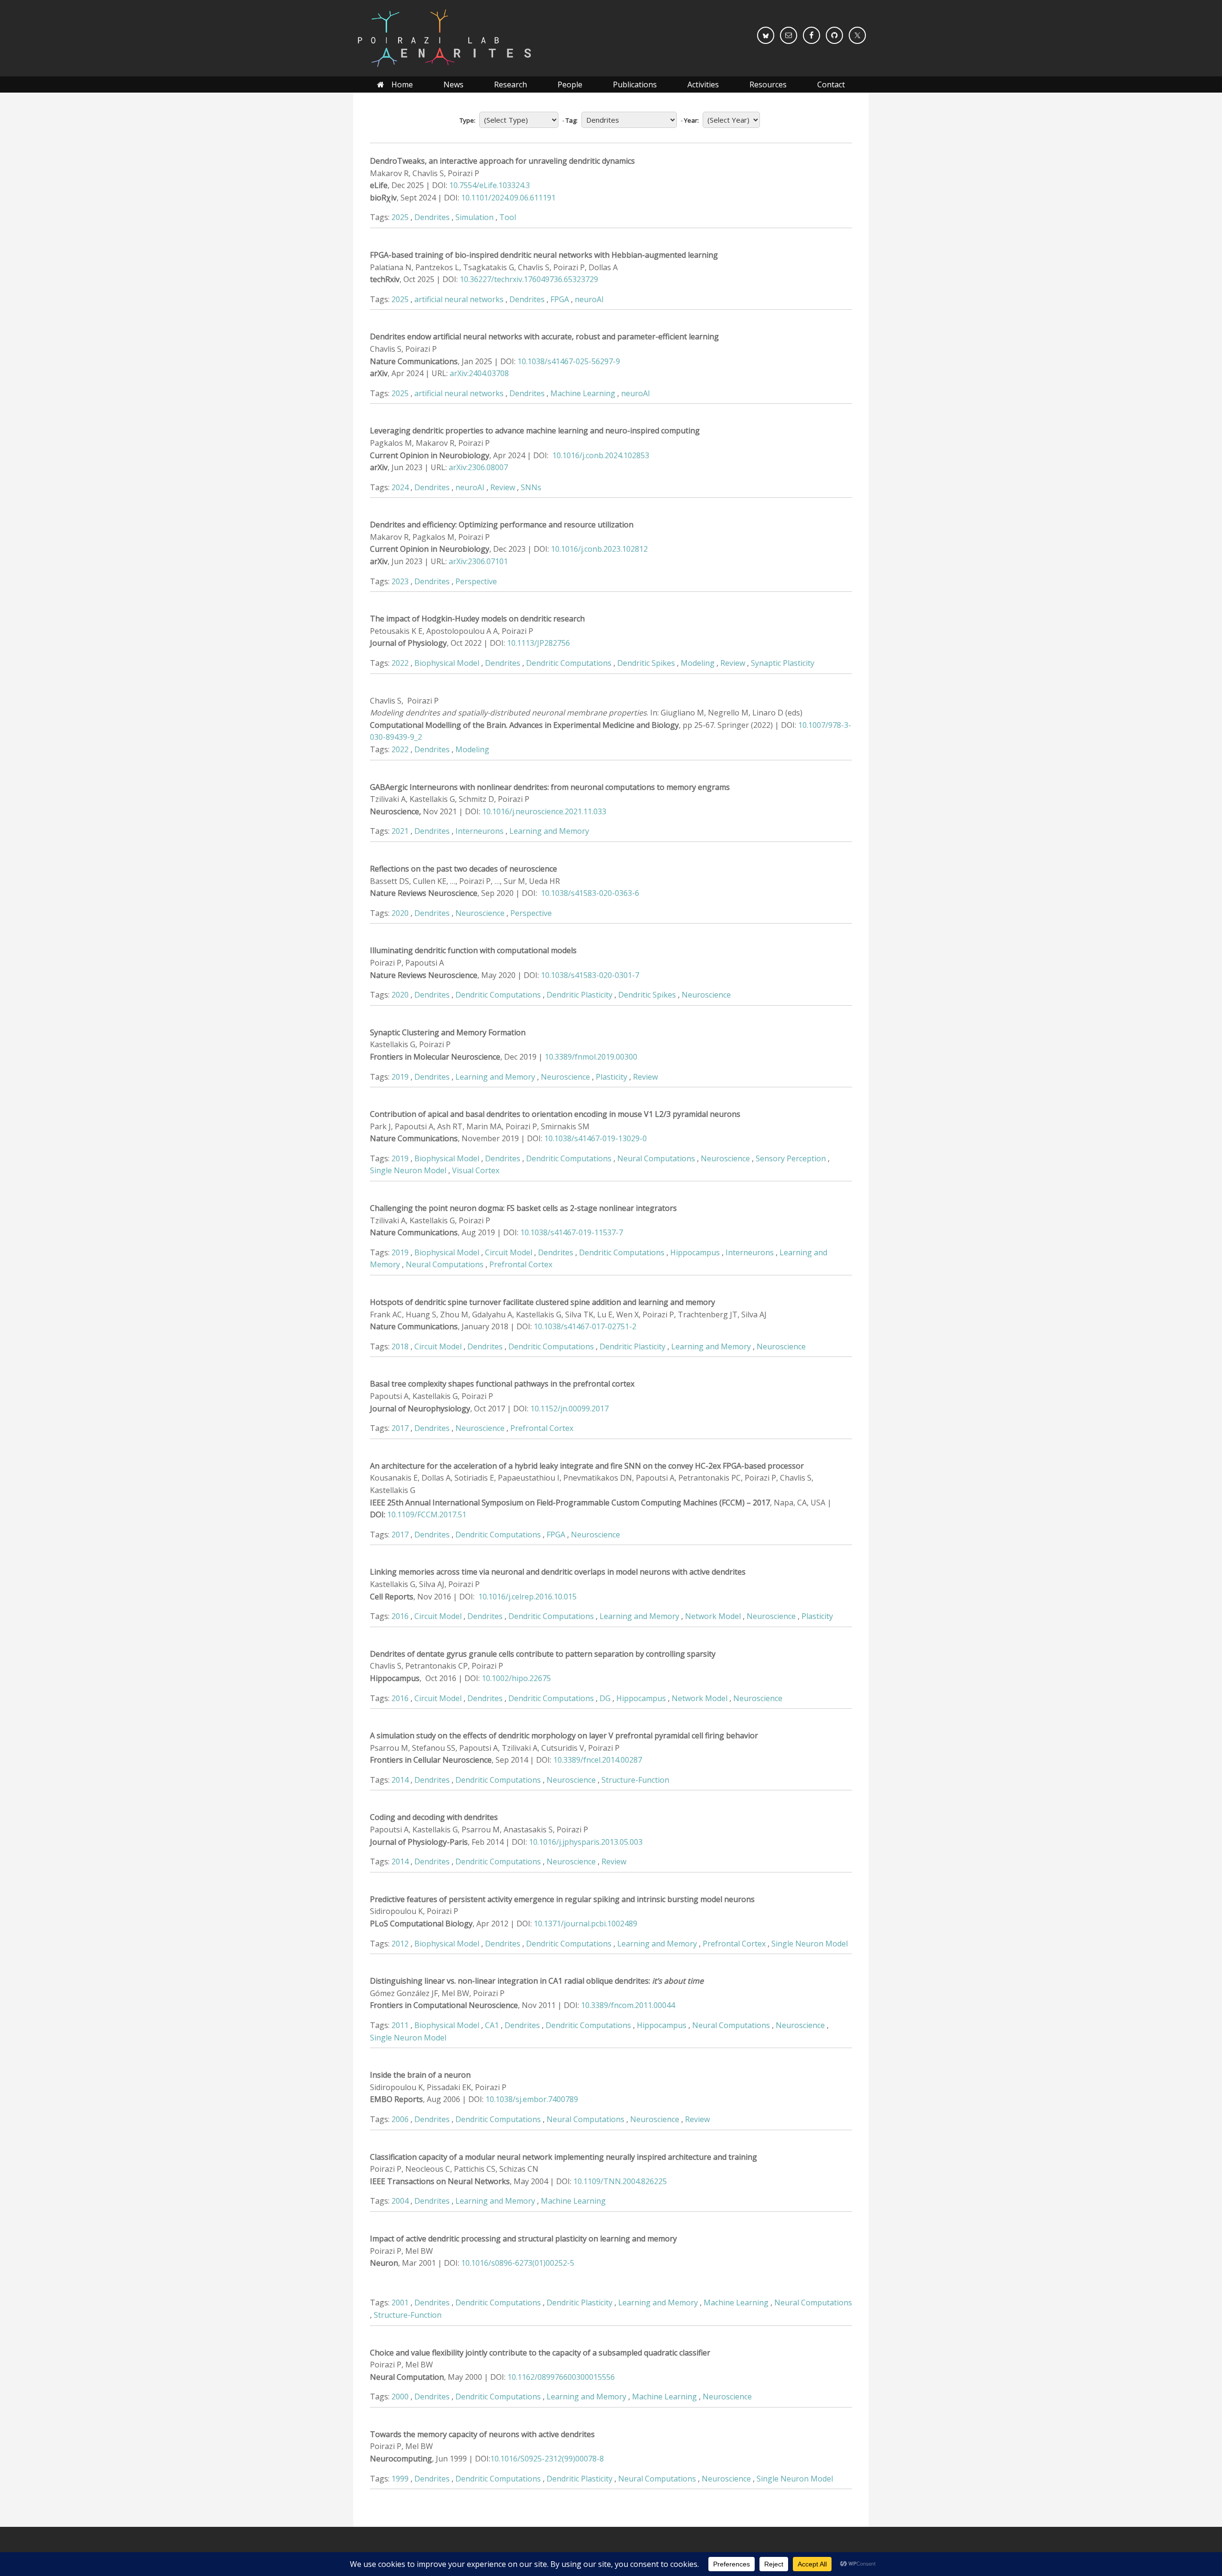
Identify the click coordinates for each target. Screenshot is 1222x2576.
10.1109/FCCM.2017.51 (427, 1514)
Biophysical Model (447, 663)
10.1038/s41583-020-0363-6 (590, 893)
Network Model (713, 1616)
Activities (703, 84)
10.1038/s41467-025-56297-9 (569, 361)
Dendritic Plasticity (579, 995)
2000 (400, 2397)
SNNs (531, 487)
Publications (635, 84)
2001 (400, 2303)
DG (605, 1698)
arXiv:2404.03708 (479, 373)
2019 (400, 1077)
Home (402, 84)
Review (503, 487)
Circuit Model (509, 1252)
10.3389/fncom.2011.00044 (628, 2005)
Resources (768, 84)
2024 (400, 487)
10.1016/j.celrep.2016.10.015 (527, 1597)
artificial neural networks (459, 299)
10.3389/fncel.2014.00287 (598, 1760)
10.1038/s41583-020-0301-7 (590, 975)
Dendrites (432, 217)
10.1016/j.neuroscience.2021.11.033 (544, 811)
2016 (400, 1616)
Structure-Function (635, 1780)
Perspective (476, 581)
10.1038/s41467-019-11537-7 (572, 1232)
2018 (400, 1346)
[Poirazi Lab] (444, 38)
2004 (400, 2201)
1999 (400, 2479)
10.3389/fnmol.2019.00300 (591, 1057)
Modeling (698, 663)
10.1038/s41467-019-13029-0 (595, 1138)
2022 (400, 663)
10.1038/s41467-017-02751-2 (585, 1326)
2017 (400, 1428)
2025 (400, 217)
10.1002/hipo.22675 (516, 1678)
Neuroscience (480, 913)
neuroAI (589, 299)
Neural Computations (656, 1158)
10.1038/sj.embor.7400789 (532, 2099)
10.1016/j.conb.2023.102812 (599, 549)
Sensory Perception (791, 1158)
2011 (400, 2025)
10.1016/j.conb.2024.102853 (601, 455)
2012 (400, 1944)
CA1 (492, 2025)
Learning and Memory (549, 831)
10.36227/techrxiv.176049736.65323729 (529, 279)
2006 (400, 2119)
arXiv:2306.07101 (478, 561)
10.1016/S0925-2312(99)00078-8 (547, 2459)
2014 (400, 1780)
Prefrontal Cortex (521, 1264)
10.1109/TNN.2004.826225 (620, 2181)
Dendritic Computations (569, 663)
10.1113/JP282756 (538, 643)
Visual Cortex (476, 1170)
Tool (508, 217)
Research (511, 84)
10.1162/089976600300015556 (561, 2377)
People (570, 84)
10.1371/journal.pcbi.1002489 (585, 1924)
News (453, 84)
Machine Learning (583, 393)
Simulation (474, 217)
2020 (400, 913)
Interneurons (479, 831)
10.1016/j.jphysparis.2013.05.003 (586, 1842)
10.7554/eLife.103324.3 (490, 185)
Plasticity (611, 1077)
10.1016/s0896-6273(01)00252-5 (518, 2263)
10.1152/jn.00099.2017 (569, 1409)
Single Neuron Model (408, 1170)
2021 (400, 831)
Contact (831, 84)
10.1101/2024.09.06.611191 (508, 198)
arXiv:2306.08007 (478, 467)
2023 (400, 581)
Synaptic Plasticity (783, 663)
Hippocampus (695, 1252)
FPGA (560, 299)
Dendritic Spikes (646, 663)
